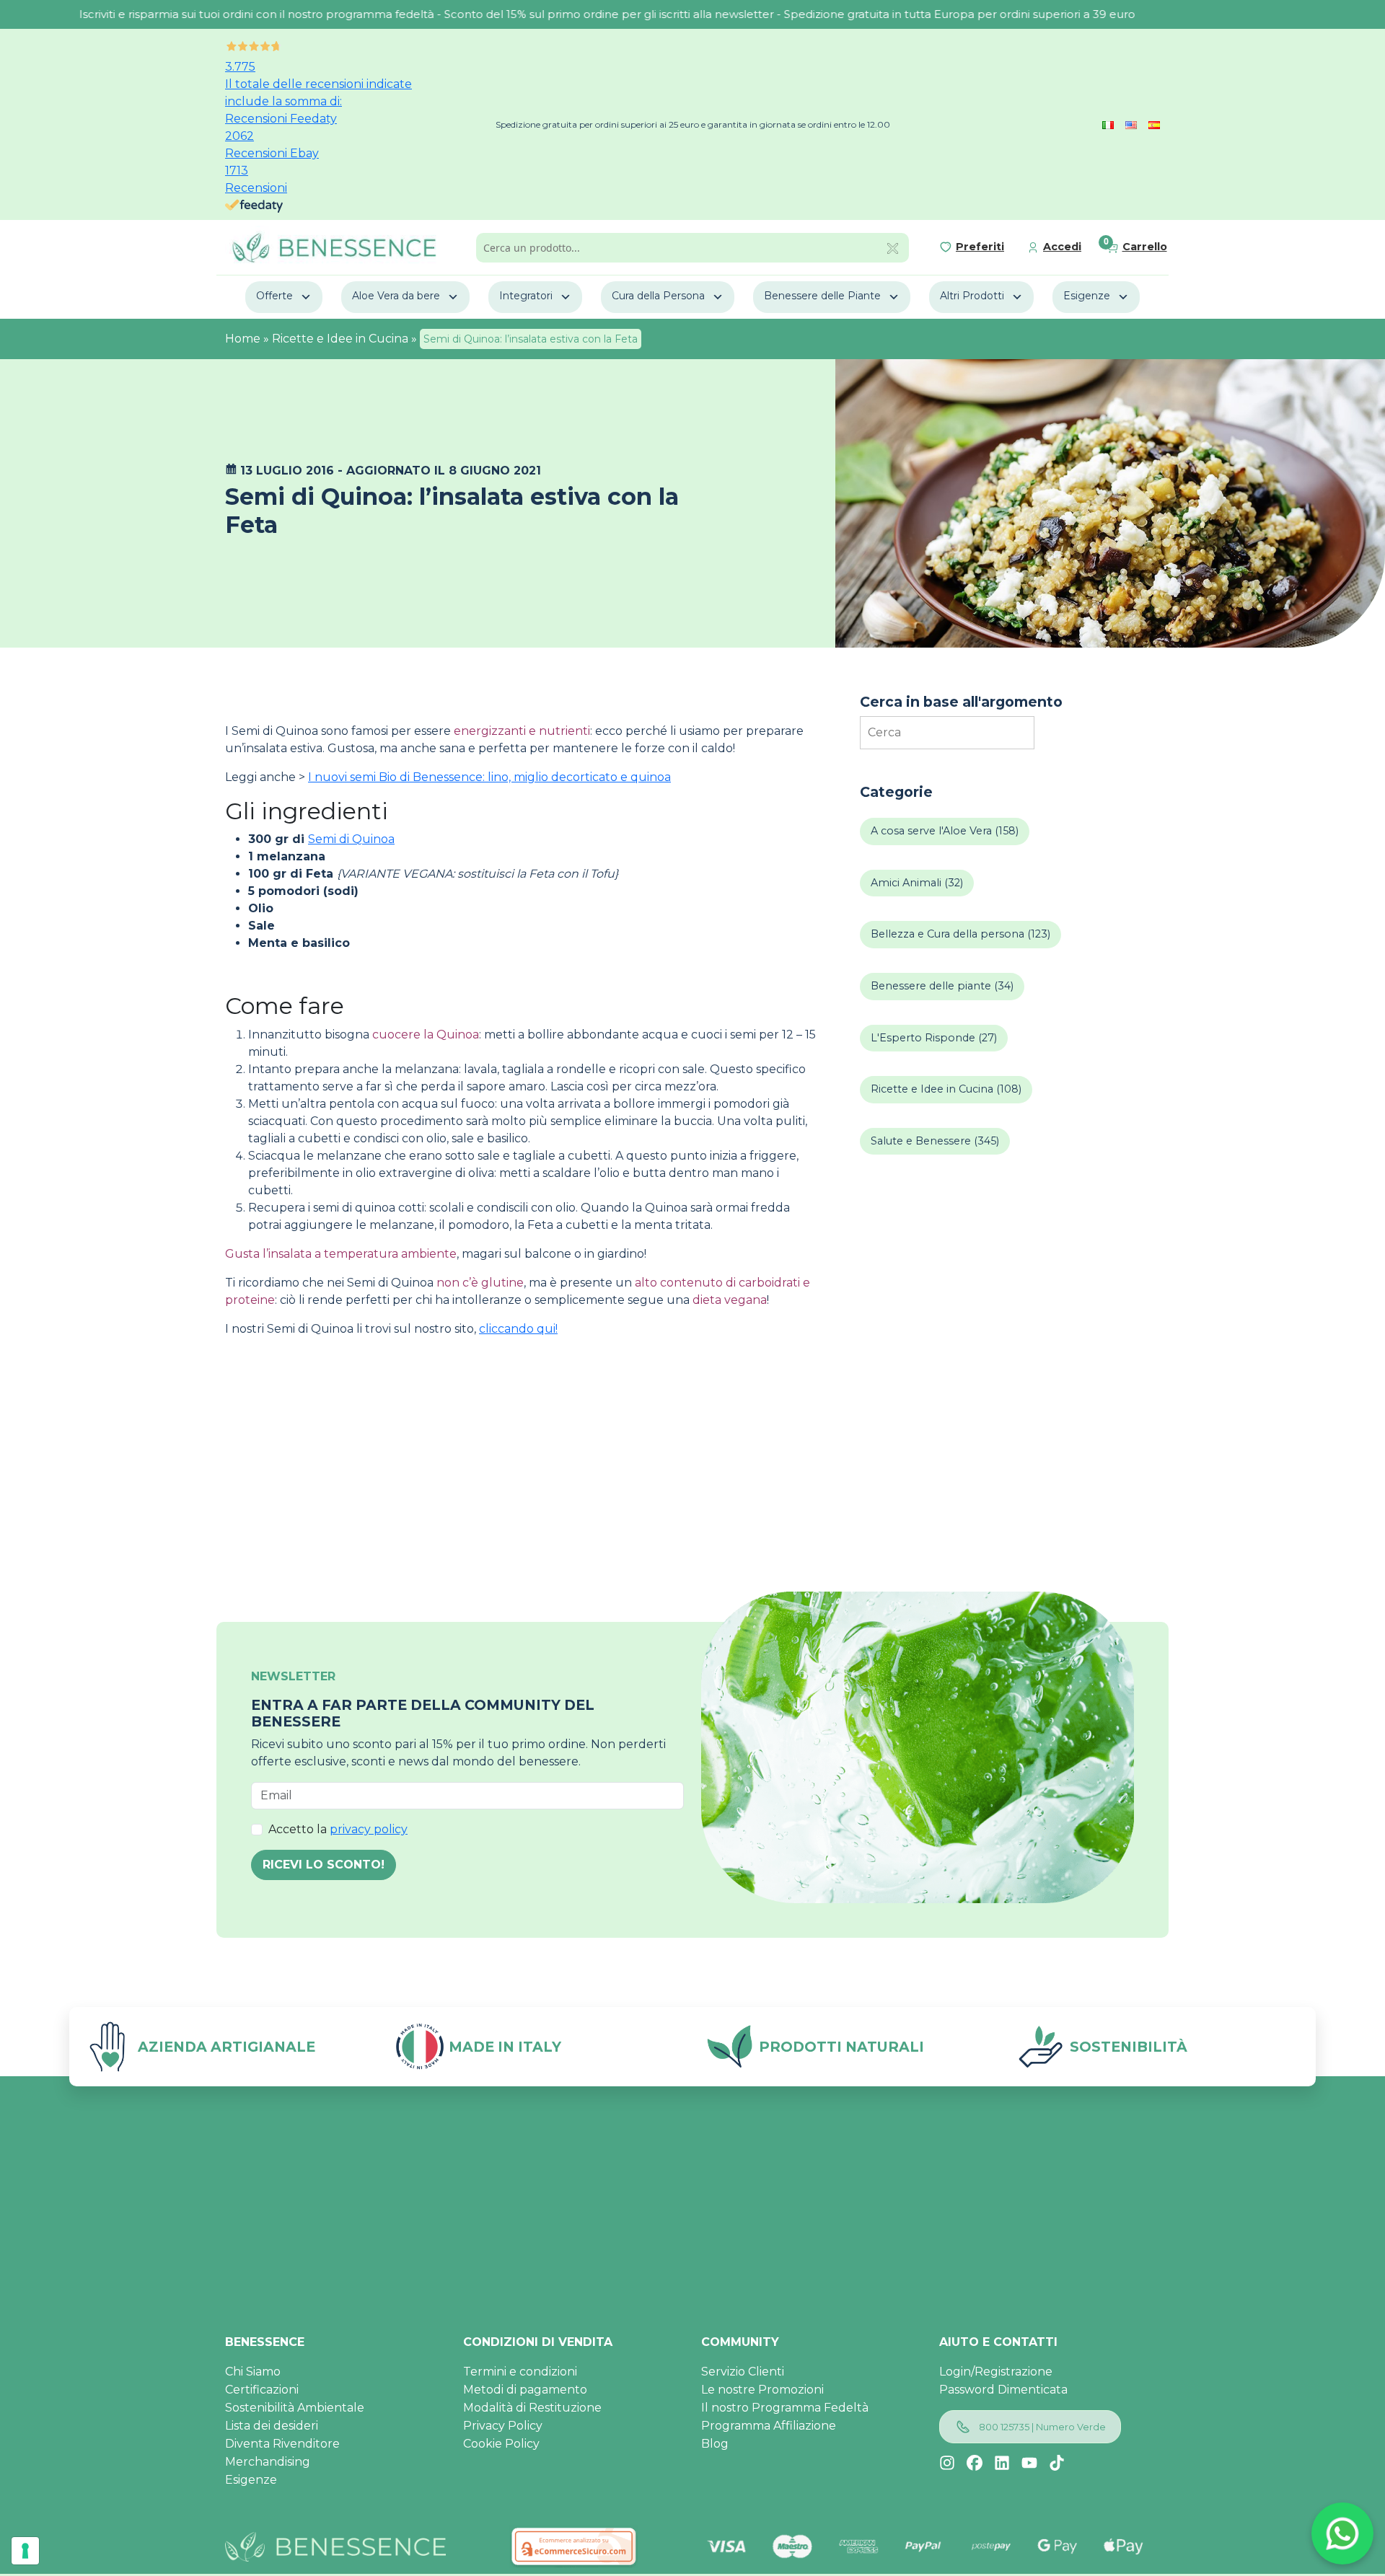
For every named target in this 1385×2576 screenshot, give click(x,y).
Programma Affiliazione (769, 2426)
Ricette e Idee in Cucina (340, 339)
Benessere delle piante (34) (942, 986)
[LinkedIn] (1002, 2463)
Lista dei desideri (272, 2426)
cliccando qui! (518, 1329)
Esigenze (1087, 296)
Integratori (526, 296)
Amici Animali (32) (917, 883)
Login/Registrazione (996, 2372)
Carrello (1145, 247)
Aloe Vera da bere (396, 296)
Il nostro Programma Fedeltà (785, 2408)
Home (243, 339)
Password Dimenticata (1003, 2390)
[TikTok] (1057, 2463)
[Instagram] (947, 2463)
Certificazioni (262, 2390)
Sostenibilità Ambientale (295, 2408)
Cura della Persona (658, 296)
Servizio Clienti (743, 2372)
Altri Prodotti (972, 296)
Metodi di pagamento (525, 2390)
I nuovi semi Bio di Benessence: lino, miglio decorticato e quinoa (489, 777)
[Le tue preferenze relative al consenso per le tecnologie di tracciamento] (25, 2551)
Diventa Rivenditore (282, 2444)
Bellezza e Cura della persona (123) (960, 934)
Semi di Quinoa (351, 839)
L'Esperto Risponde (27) (934, 1038)
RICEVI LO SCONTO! (324, 1865)
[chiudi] (893, 247)
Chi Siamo (253, 2372)
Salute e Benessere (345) (935, 1141)
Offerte (274, 296)
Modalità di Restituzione (532, 2408)
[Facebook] (975, 2463)
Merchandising (268, 2462)
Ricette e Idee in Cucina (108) (946, 1089)
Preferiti (980, 247)
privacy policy (369, 1829)
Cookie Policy (501, 2444)
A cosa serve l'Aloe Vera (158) (945, 831)
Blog (715, 2444)
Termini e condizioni (520, 2372)
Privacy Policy (503, 2426)
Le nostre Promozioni (762, 2390)
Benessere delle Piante (822, 296)
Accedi (1062, 247)
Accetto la (338, 1829)
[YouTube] (1029, 2463)
